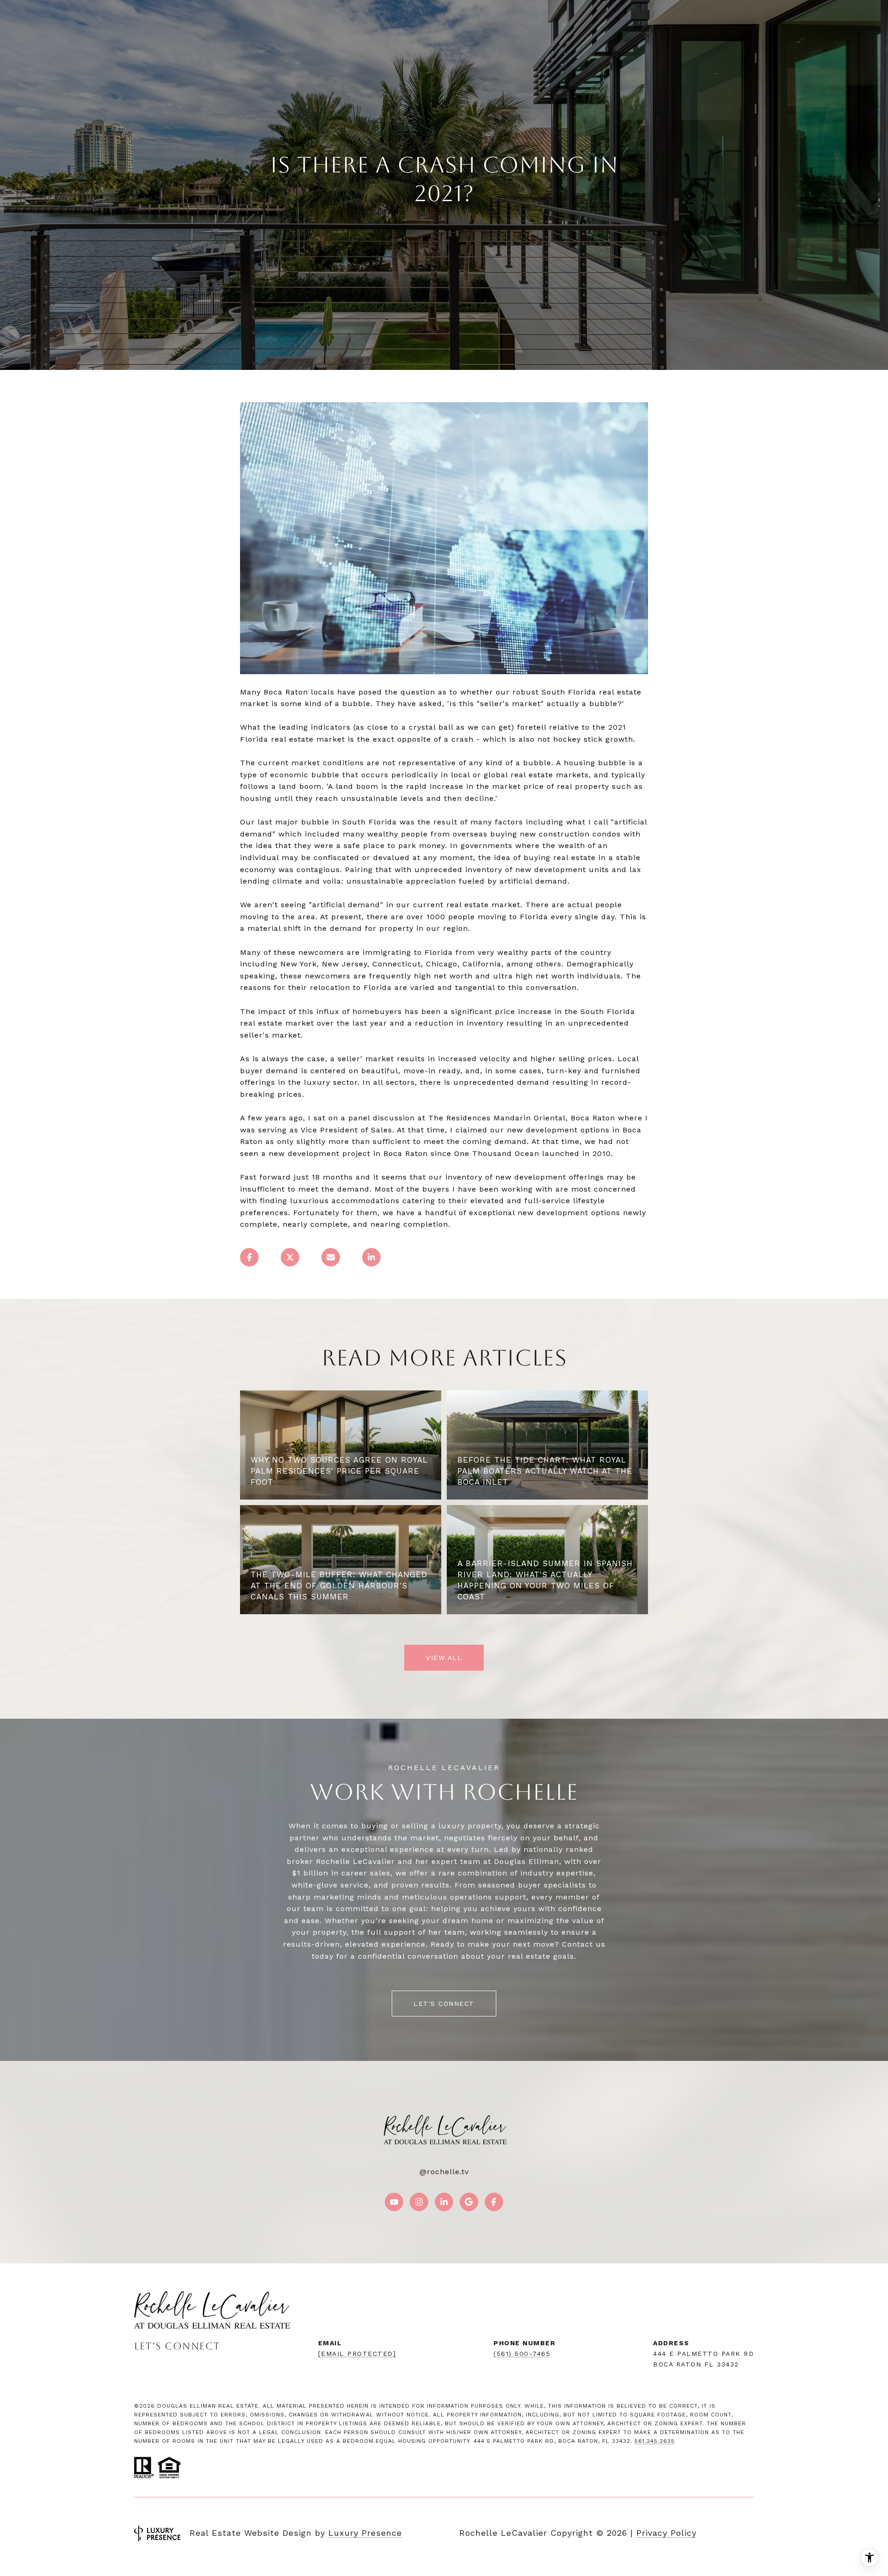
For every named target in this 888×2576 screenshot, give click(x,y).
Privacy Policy (666, 2533)
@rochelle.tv (444, 2172)
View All (444, 1658)
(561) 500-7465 (522, 2354)
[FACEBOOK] (494, 2202)
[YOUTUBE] (394, 2202)
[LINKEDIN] (444, 2202)
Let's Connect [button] (444, 2004)
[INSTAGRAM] (419, 2202)
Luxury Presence (365, 2533)
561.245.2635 (655, 2441)
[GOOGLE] (469, 2202)
